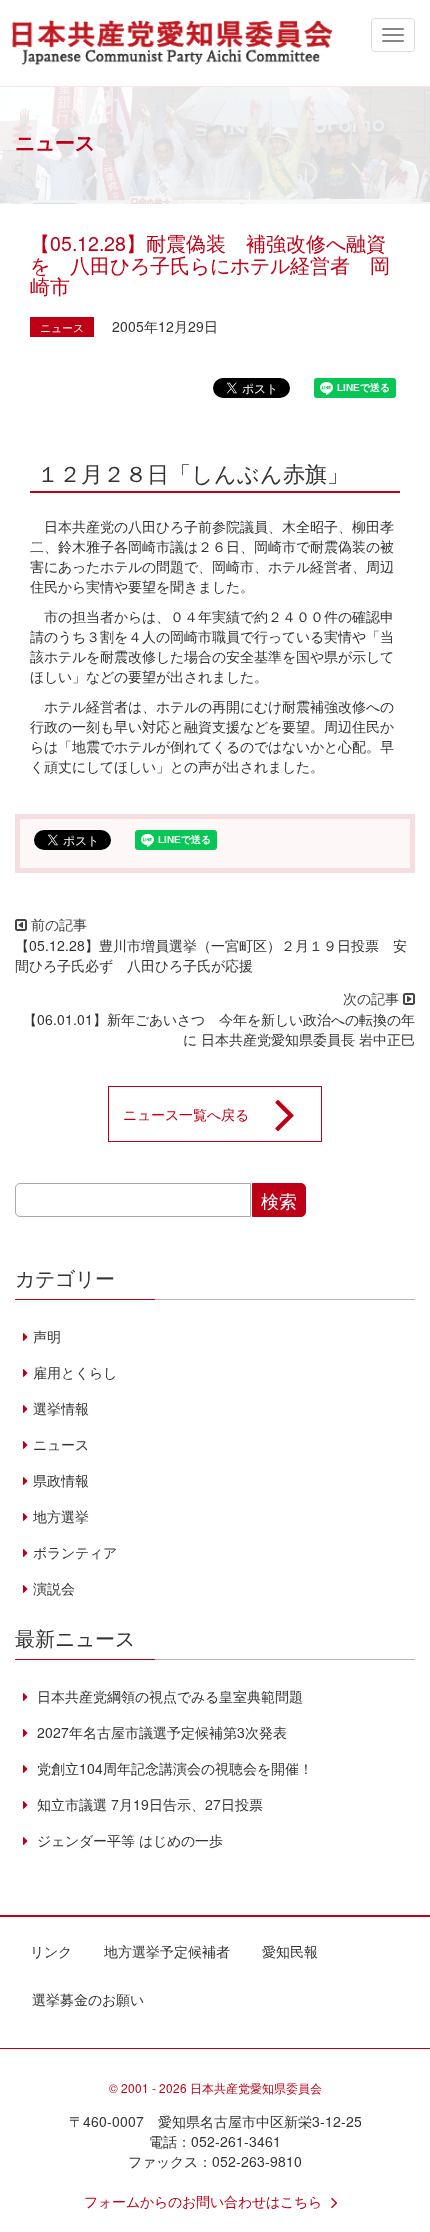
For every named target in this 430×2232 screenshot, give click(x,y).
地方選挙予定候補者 (167, 1951)
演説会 (54, 1588)
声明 (47, 1336)
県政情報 (61, 1480)
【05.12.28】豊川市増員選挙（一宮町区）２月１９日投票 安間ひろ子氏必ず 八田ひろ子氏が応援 (211, 955)
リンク (51, 1951)
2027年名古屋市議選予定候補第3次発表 (160, 1732)
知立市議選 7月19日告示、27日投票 (148, 1804)
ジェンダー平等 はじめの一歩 (128, 1840)
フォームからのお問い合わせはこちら (203, 2201)
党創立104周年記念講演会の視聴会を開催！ (173, 1768)
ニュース (62, 327)
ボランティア (75, 1552)
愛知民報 (290, 1951)
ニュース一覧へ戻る (186, 1114)
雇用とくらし (75, 1372)
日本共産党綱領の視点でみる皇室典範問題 (168, 1696)
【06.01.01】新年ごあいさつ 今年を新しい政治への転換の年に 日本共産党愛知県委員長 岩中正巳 (219, 1029)
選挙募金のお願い (88, 1999)
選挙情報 (61, 1408)
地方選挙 (61, 1516)
